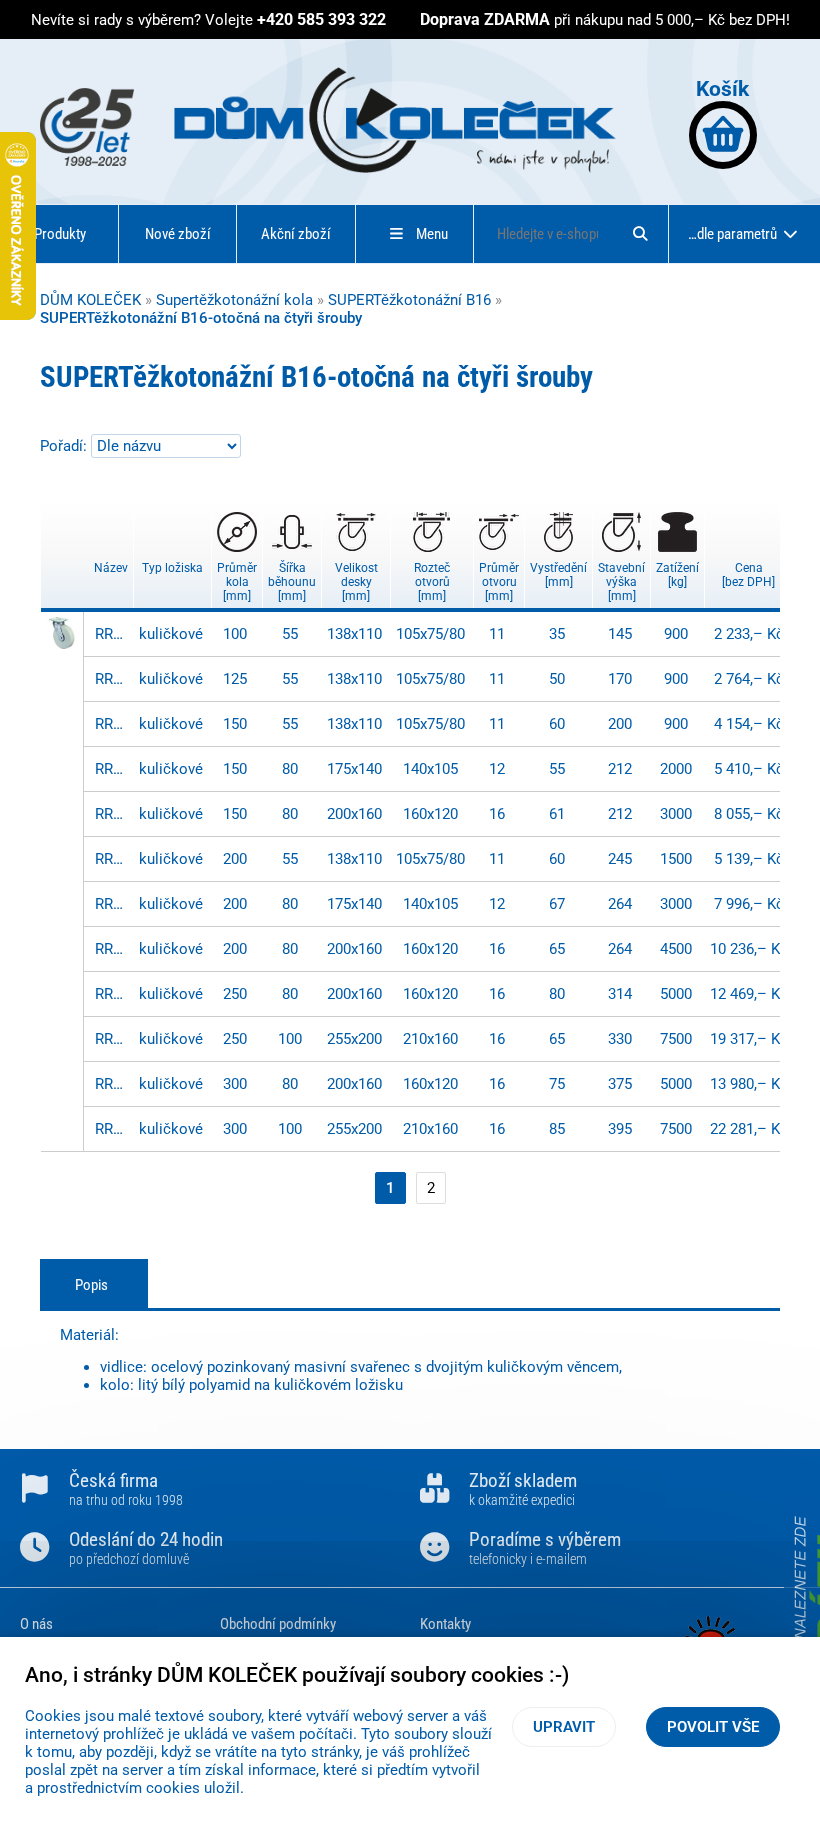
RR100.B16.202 (112, 949)
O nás (36, 1624)
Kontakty (445, 1624)
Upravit (564, 1727)
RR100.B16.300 (112, 1084)
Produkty (60, 234)
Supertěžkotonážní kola (234, 300)
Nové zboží (178, 234)
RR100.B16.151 (112, 769)
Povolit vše (713, 1727)
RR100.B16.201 (112, 904)
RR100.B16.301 (112, 1129)
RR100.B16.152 (112, 814)
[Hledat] (640, 234)
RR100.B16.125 (112, 679)
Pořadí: (65, 446)
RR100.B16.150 (112, 724)
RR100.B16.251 (112, 1039)
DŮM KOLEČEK (90, 300)
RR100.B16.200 (112, 859)
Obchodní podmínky (278, 1624)
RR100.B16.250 (112, 994)
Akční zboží (296, 234)
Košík (722, 88)
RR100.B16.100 (112, 634)
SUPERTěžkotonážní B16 (409, 300)
